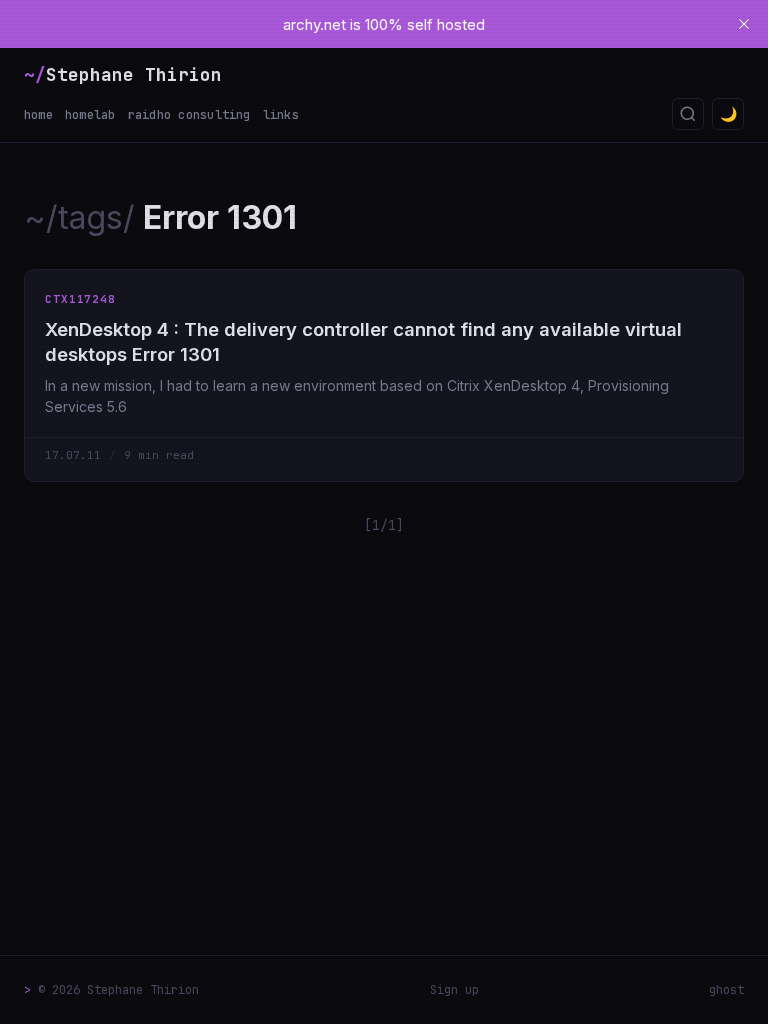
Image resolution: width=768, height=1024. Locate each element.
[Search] (688, 114)
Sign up (454, 990)
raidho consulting (189, 115)
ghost (726, 990)
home (38, 115)
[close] (744, 24)
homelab (90, 115)
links (281, 115)
